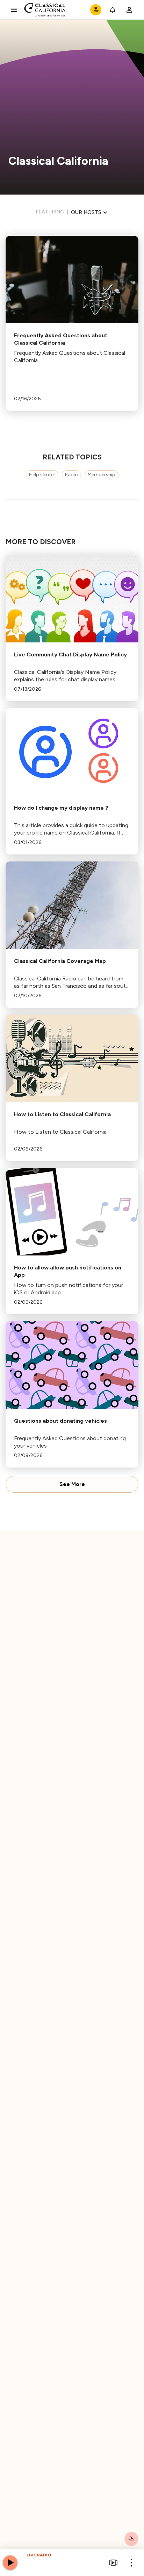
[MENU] (14, 10)
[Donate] (96, 10)
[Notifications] (113, 10)
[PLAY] (10, 2563)
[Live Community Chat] (131, 2539)
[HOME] (46, 10)
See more (72, 1484)
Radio (71, 475)
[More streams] (113, 2563)
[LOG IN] (129, 10)
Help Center (42, 475)
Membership (102, 475)
